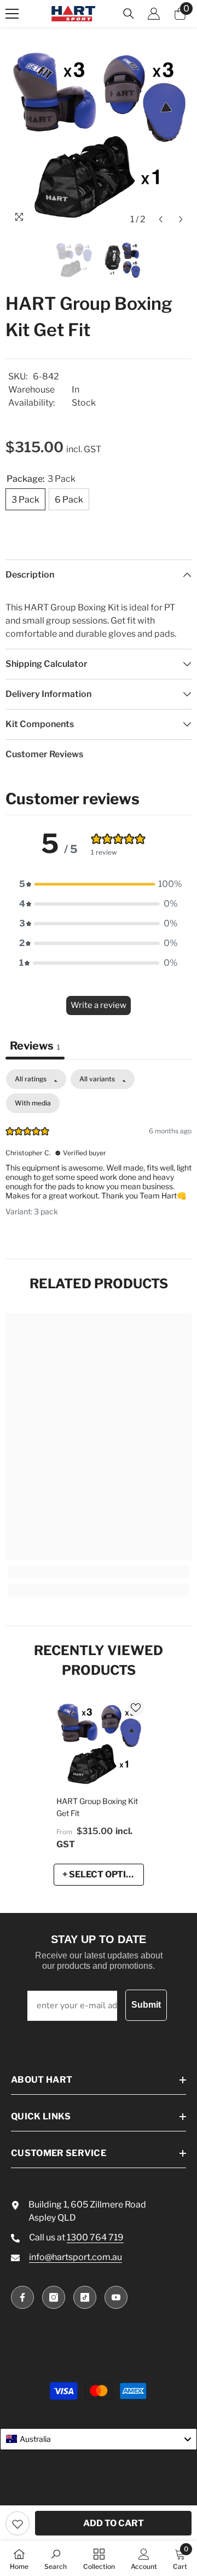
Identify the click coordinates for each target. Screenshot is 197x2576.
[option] (99, 137)
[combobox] (99, 2439)
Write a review (99, 1005)
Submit (146, 2005)
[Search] (129, 14)
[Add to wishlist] (18, 2523)
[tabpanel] (99, 1151)
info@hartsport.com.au (76, 2257)
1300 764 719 (95, 2237)
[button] (161, 219)
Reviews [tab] (35, 1046)
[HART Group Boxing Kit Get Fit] (99, 1745)
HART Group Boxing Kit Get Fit (97, 1807)
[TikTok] (85, 2297)
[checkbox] (33, 1103)
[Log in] (154, 14)
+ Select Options (103, 1874)
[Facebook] (22, 2297)
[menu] (12, 14)
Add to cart (114, 2523)
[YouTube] (116, 2297)
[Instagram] (54, 2297)
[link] (99, 1572)
